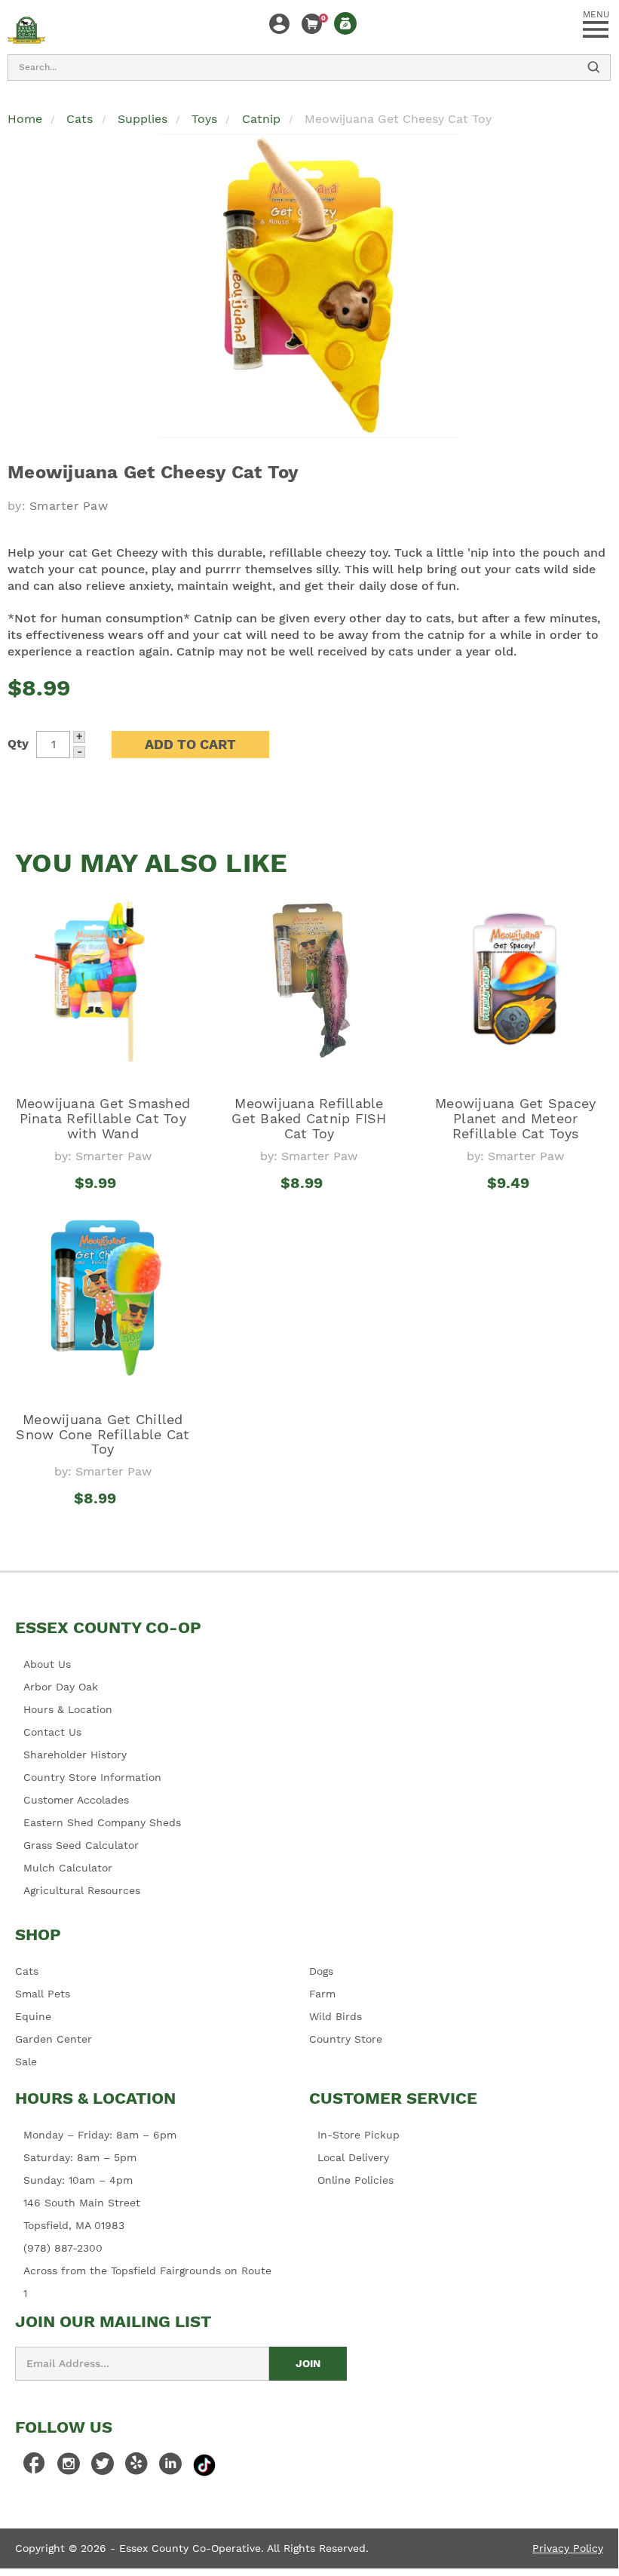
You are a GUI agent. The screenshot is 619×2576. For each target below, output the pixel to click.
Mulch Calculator (68, 1868)
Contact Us (52, 1732)
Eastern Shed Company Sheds (102, 1822)
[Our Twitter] (103, 2467)
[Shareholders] (345, 23)
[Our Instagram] (69, 2467)
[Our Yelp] (136, 2467)
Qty (18, 743)
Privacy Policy (568, 2548)
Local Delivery (353, 2157)
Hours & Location (68, 1709)
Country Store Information (92, 1777)
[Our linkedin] (170, 2467)
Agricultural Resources (82, 1890)
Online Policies (355, 2180)
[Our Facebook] (35, 2467)
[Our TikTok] (204, 2464)
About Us (47, 1664)
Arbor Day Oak (61, 1687)
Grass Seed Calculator (81, 1845)
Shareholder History (75, 1755)
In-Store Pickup (359, 2135)
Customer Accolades (76, 1800)
